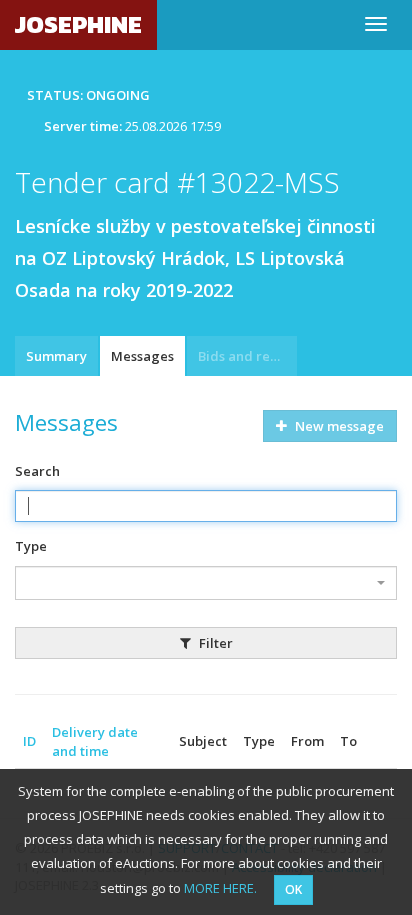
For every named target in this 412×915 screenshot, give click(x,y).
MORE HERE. (220, 888)
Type (31, 546)
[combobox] (206, 583)
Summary (56, 356)
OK (293, 889)
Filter (214, 643)
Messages (142, 356)
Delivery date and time (95, 741)
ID (29, 741)
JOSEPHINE (78, 24)
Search (37, 471)
